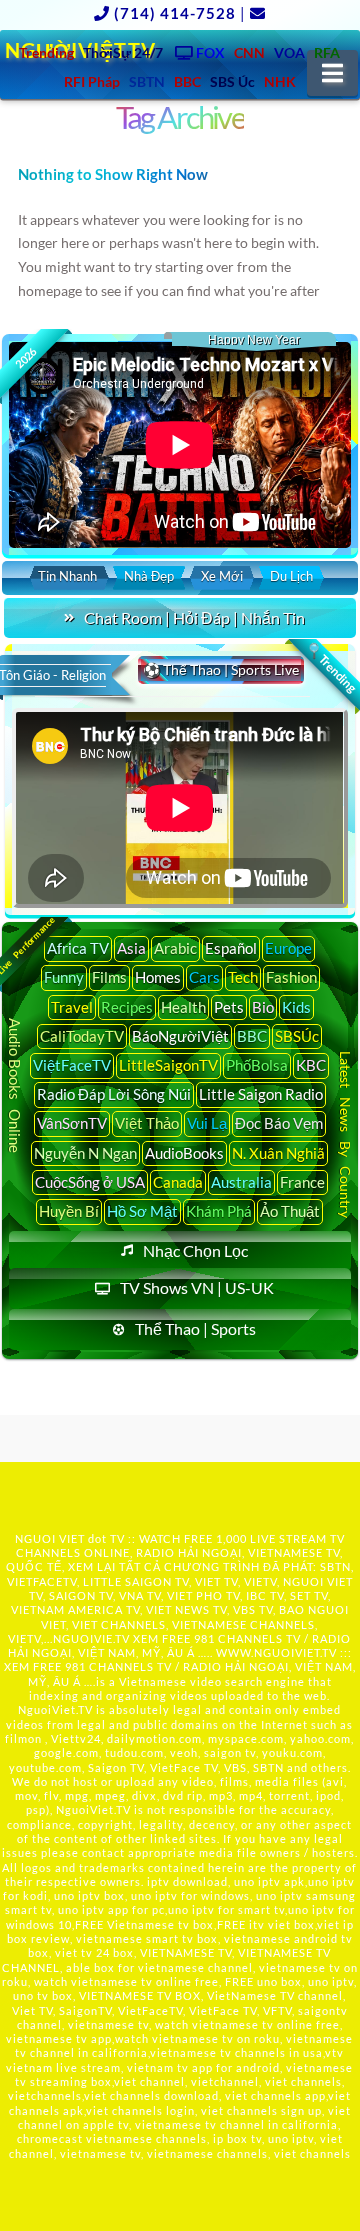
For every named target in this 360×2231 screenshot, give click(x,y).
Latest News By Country (345, 1134)
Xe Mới (222, 576)
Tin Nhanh (67, 576)
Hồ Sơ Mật (142, 1211)
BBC (252, 1036)
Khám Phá (219, 1211)
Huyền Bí (69, 1211)
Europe (288, 948)
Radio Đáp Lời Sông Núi (114, 1094)
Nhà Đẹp (149, 576)
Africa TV (78, 948)
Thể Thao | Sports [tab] (195, 1328)
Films (109, 977)
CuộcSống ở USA (90, 1182)
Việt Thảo (147, 1123)
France (302, 1182)
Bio (263, 1007)
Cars (204, 977)
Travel (72, 1007)
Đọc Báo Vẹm (279, 1123)
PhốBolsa (257, 1065)
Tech (243, 977)
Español (231, 948)
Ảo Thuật (290, 1211)
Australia (241, 1182)
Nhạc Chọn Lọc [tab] (195, 1250)
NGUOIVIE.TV (91, 1638)
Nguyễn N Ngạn (85, 1153)
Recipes (127, 1007)
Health (183, 1007)
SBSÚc (297, 1036)
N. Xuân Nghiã (278, 1153)
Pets (229, 1007)
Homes (158, 977)
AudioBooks (184, 1153)
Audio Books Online (16, 1085)
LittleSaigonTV (168, 1065)
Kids (296, 1007)
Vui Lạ (207, 1123)
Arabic (175, 948)
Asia (131, 948)
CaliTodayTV (82, 1036)
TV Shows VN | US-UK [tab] (197, 1287)
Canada (178, 1182)
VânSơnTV (72, 1123)
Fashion (291, 977)
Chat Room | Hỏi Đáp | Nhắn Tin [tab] (194, 617)
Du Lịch (291, 576)
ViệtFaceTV (72, 1065)
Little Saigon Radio (261, 1094)
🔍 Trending (331, 668)
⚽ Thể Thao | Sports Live (221, 669)
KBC (311, 1065)
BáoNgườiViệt (180, 1036)
